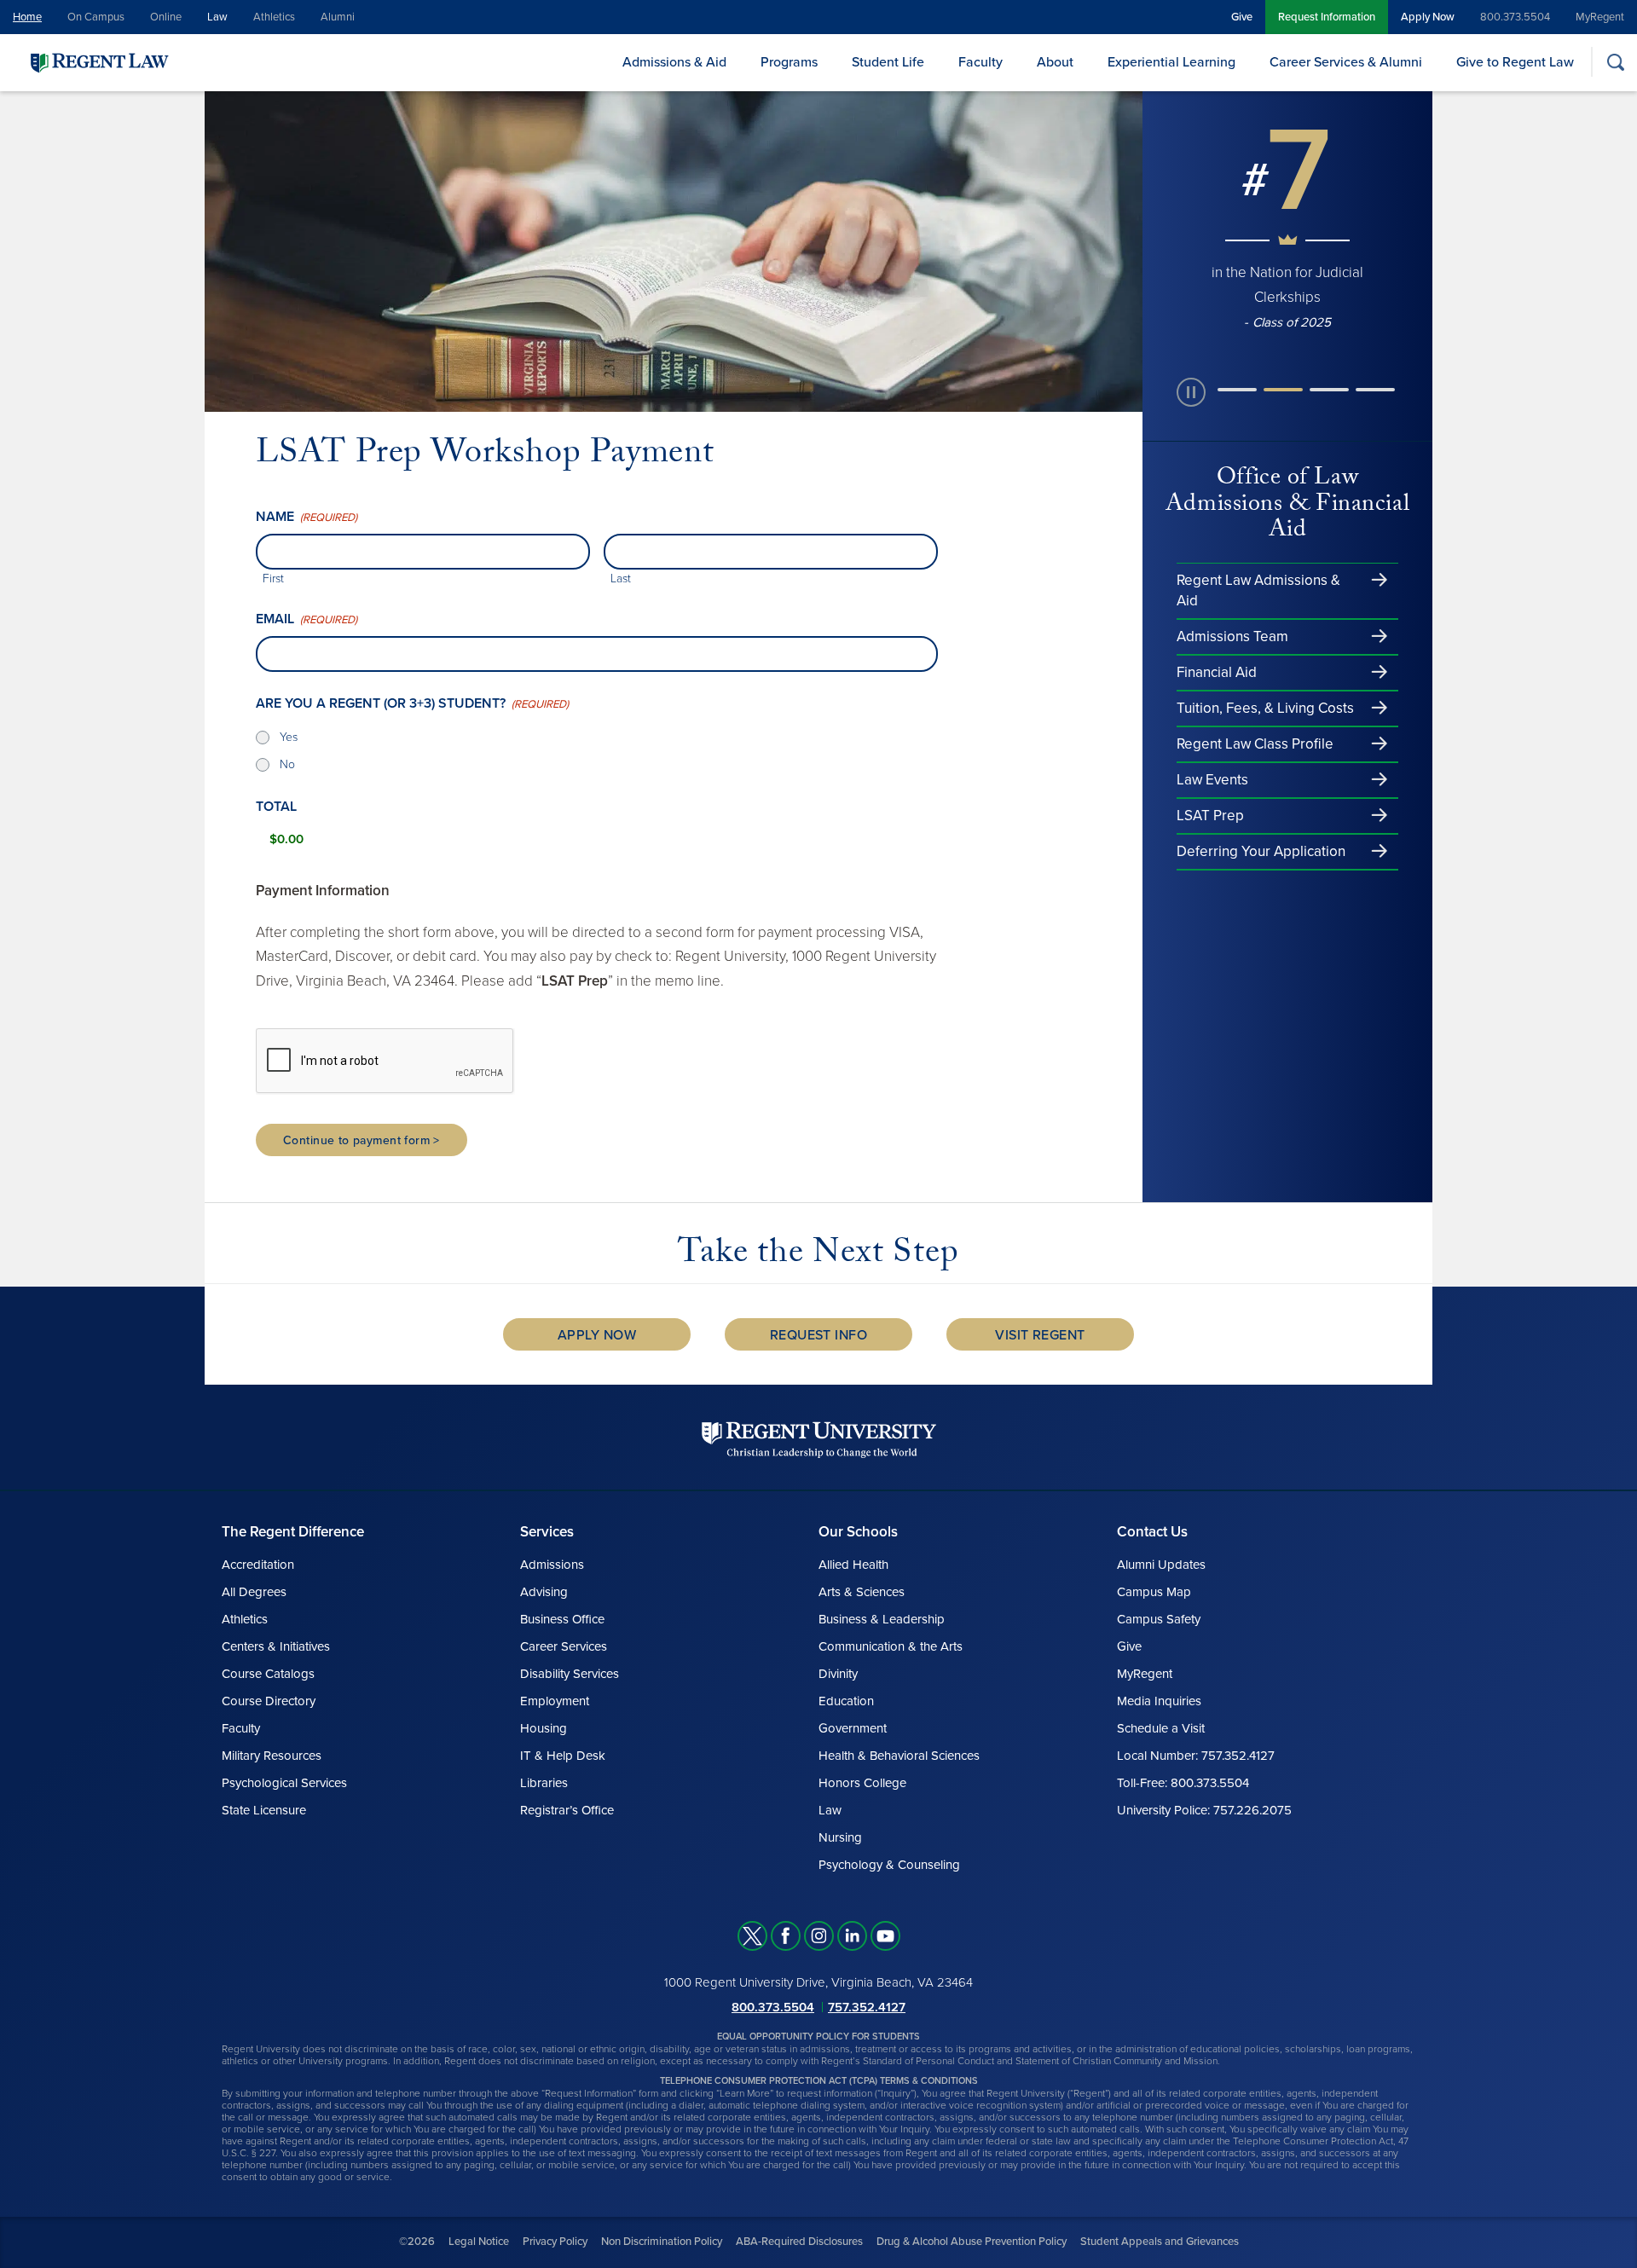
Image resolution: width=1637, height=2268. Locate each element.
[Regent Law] (132, 62)
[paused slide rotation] (1191, 392)
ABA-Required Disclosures (799, 2242)
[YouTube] (885, 1936)
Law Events (1212, 780)
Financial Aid (1217, 672)
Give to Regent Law (1515, 62)
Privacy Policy (555, 2242)
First (273, 579)
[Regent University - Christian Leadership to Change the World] (819, 1440)
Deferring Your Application (1261, 851)
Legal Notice (479, 2242)
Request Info (819, 1335)
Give (1242, 17)
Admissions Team (1232, 636)
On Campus (96, 17)
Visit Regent (1040, 1335)
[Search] (1615, 62)
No (287, 764)
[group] (1287, 226)
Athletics (274, 17)
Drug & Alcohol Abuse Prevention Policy (972, 2242)
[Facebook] (786, 1936)
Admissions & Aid (674, 62)
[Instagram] (819, 1936)
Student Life (888, 62)
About (1055, 62)
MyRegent (1600, 17)
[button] (1237, 392)
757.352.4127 (867, 2007)
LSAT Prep (1210, 816)
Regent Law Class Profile (1255, 744)
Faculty (980, 62)
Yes (289, 737)
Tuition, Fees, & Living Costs (1265, 708)
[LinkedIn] (852, 1936)
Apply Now (1428, 17)
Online (166, 17)
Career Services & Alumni (1346, 62)
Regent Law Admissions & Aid (1258, 590)
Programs (789, 62)
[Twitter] (752, 1936)
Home (27, 17)
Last (621, 579)
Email (307, 619)
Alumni (338, 17)
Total (276, 807)
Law (217, 17)
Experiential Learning (1171, 62)
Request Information (1327, 17)
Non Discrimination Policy (662, 2242)
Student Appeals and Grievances (1160, 2242)
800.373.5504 (1515, 17)
